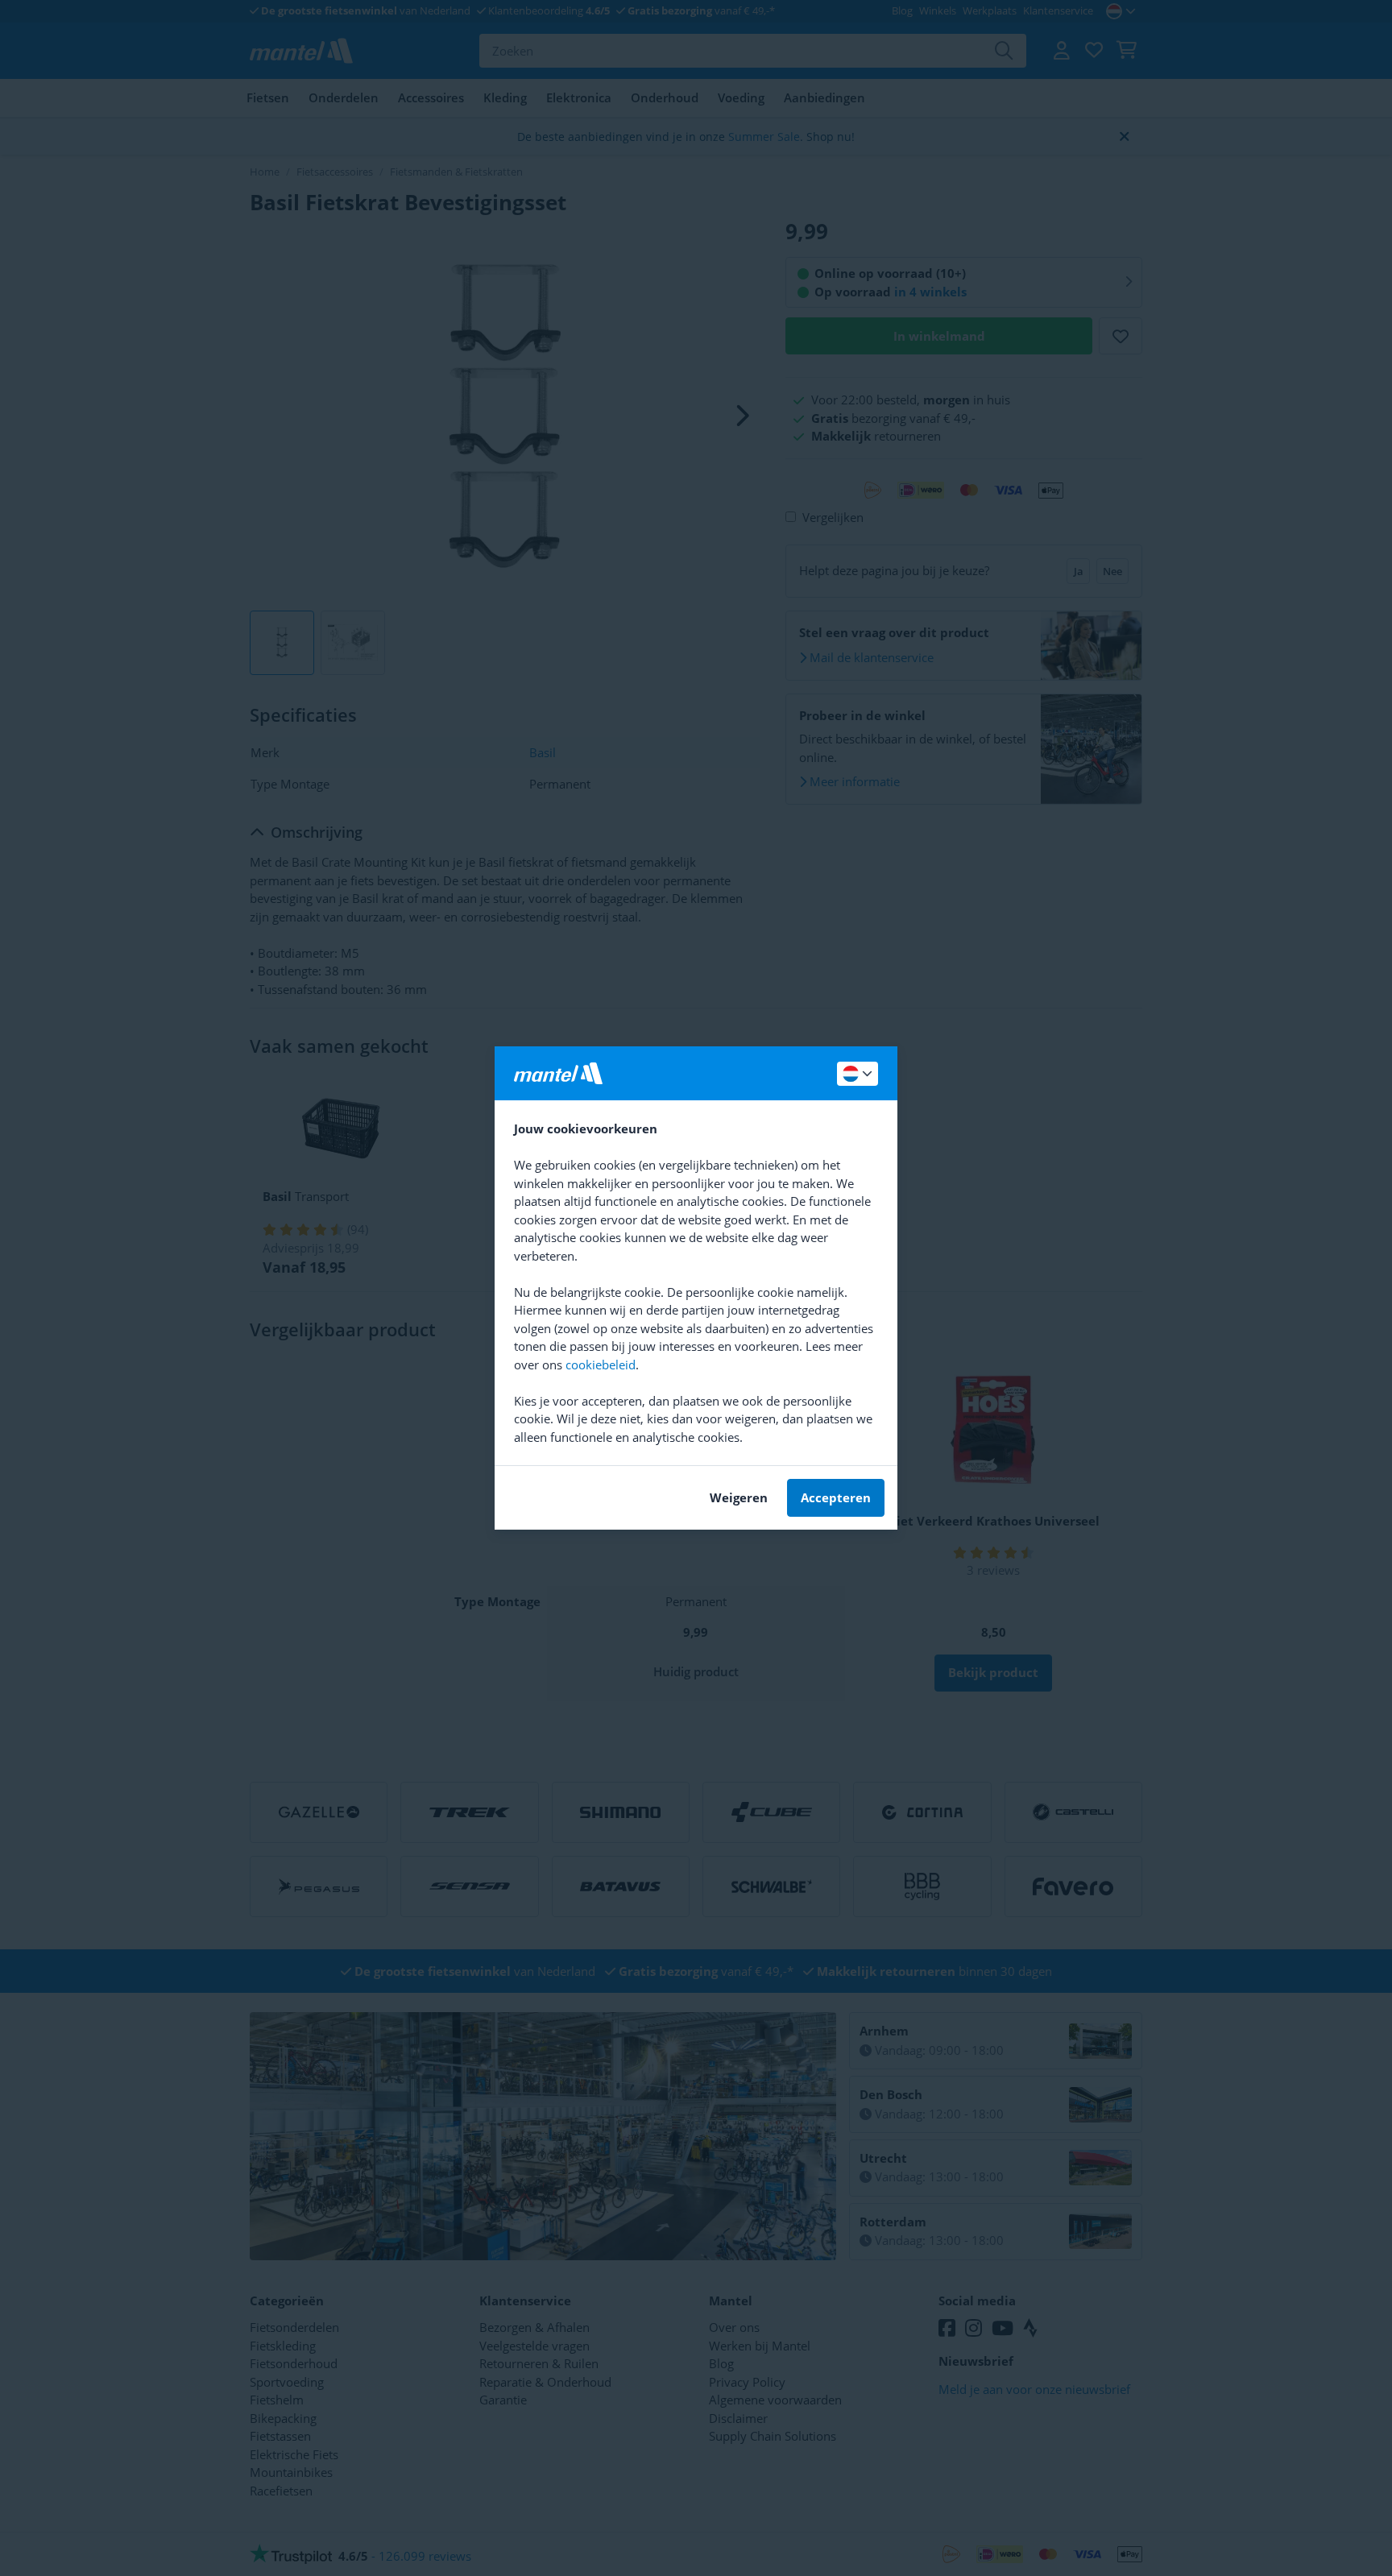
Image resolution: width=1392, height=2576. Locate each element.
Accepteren (836, 1497)
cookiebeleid (601, 1365)
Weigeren (739, 1497)
